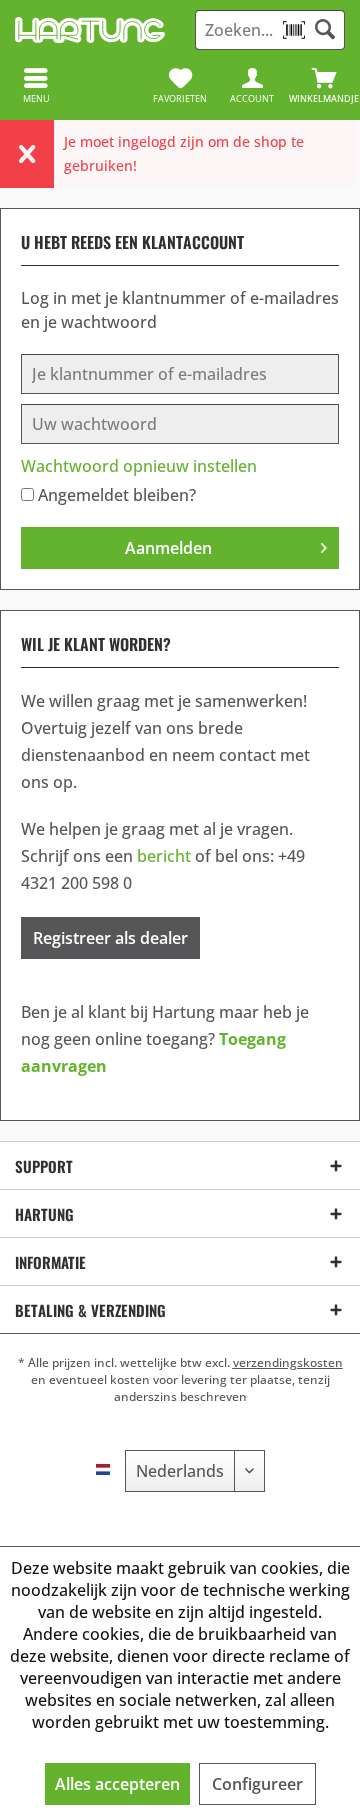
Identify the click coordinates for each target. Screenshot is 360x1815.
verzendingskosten (288, 1362)
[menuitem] (324, 85)
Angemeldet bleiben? (117, 495)
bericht (164, 856)
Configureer (257, 1784)
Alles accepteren (117, 1784)
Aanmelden (168, 548)
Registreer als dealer (110, 938)
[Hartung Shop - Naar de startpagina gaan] (90, 30)
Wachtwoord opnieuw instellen (139, 466)
